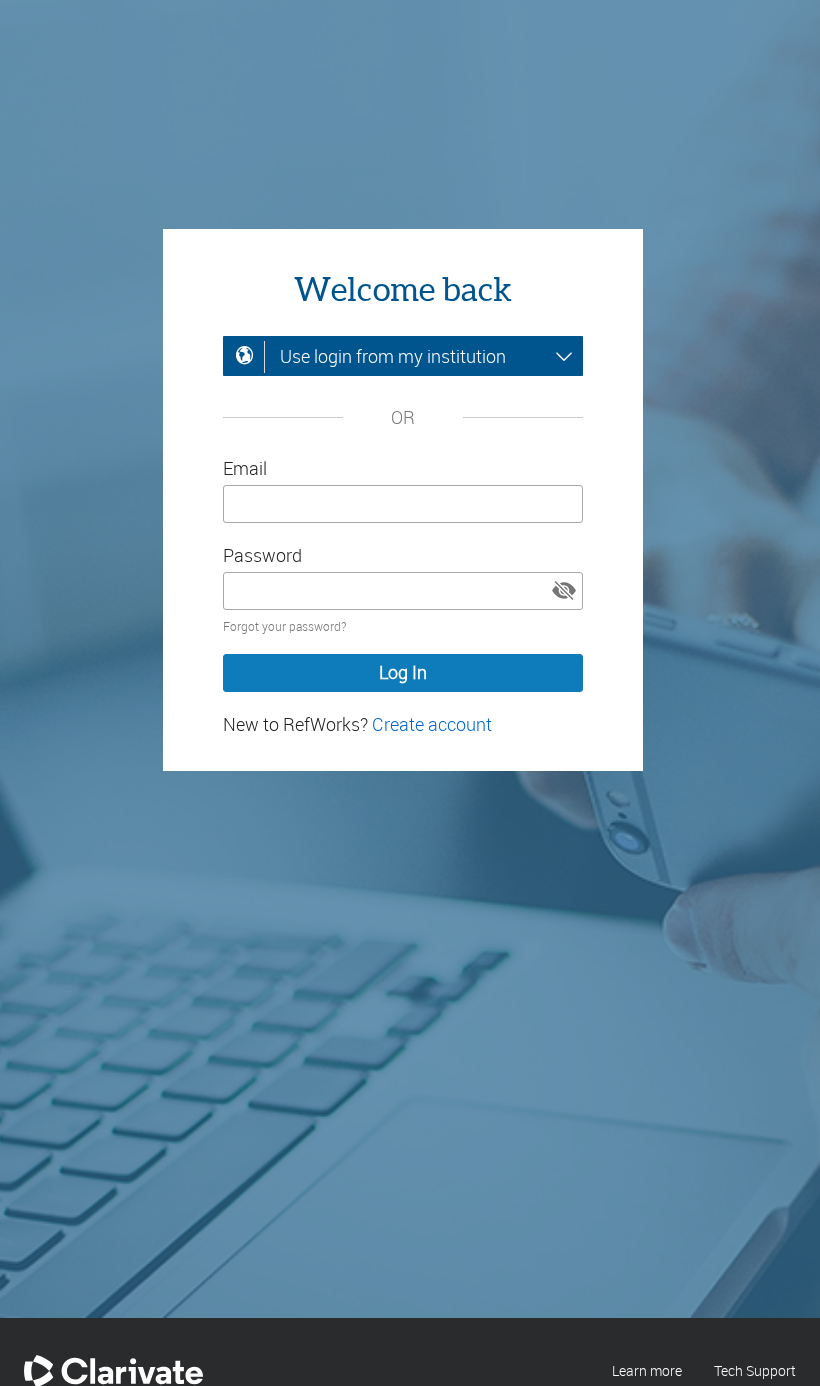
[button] (564, 591)
